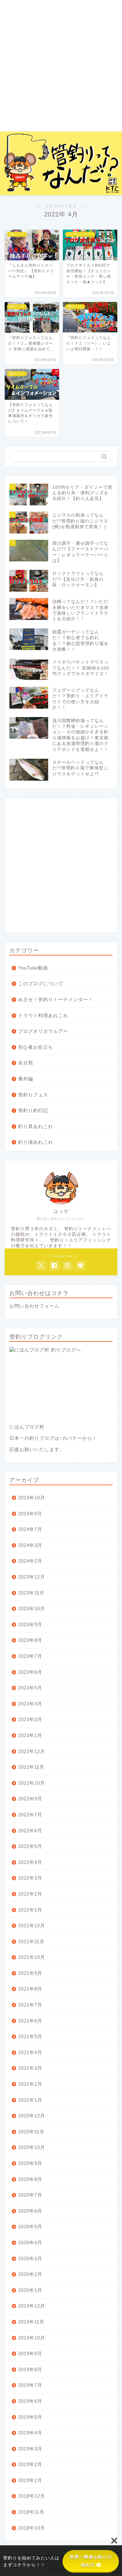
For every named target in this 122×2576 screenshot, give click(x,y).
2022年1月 (30, 1910)
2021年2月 (30, 2084)
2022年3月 (30, 1878)
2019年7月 (30, 2385)
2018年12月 (32, 2496)
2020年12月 (32, 2116)
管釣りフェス (33, 1095)
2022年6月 (30, 1831)
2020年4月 (30, 2243)
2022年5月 (30, 1846)
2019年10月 (32, 2338)
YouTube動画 (33, 968)
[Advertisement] (61, 67)
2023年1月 (30, 1735)
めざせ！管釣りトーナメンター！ (56, 999)
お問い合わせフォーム (34, 1306)
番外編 (26, 1079)
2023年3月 (30, 1719)
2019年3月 (30, 2449)
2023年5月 (30, 1688)
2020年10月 (32, 2147)
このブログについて (41, 984)
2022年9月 (30, 1799)
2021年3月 (30, 2068)
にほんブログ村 (27, 1427)
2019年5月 (30, 2417)
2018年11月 (31, 2512)
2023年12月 (32, 1577)
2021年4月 (30, 2052)
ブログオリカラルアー (43, 1031)
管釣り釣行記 (33, 1110)
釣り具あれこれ (36, 1126)
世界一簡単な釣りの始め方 (91, 2561)
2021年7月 (30, 2005)
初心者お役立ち (36, 1047)
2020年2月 (30, 2274)
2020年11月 (31, 2132)
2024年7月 (30, 1529)
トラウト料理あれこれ (43, 1015)
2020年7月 (30, 2195)
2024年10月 (32, 1498)
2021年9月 (30, 1973)
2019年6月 (30, 2401)
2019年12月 (32, 2306)
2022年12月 (32, 1751)
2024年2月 (30, 1561)
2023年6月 (30, 1672)
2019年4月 (30, 2433)
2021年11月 (31, 1941)
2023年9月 (30, 1624)
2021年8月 (30, 1989)
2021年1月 (30, 2100)
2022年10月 (32, 1783)
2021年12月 (32, 1925)
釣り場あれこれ (36, 1142)
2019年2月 (30, 2464)
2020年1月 (30, 2290)
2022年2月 (30, 1894)
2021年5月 (30, 2036)
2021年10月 (32, 1957)
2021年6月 (30, 2021)
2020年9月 (30, 2163)
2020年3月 (30, 2259)
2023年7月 (30, 1656)
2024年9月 (30, 1514)
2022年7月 (30, 1815)
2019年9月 (30, 2353)
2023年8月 (30, 1640)
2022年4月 (30, 1862)
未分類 (26, 1063)
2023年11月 (31, 1593)
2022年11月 (31, 1767)
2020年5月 (30, 2227)
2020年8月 (30, 2179)
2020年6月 (30, 2211)
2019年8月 (30, 2369)
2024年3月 (30, 1545)
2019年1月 (30, 2480)
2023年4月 (30, 1704)
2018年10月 (32, 2528)
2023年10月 (32, 1608)
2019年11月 (31, 2322)
